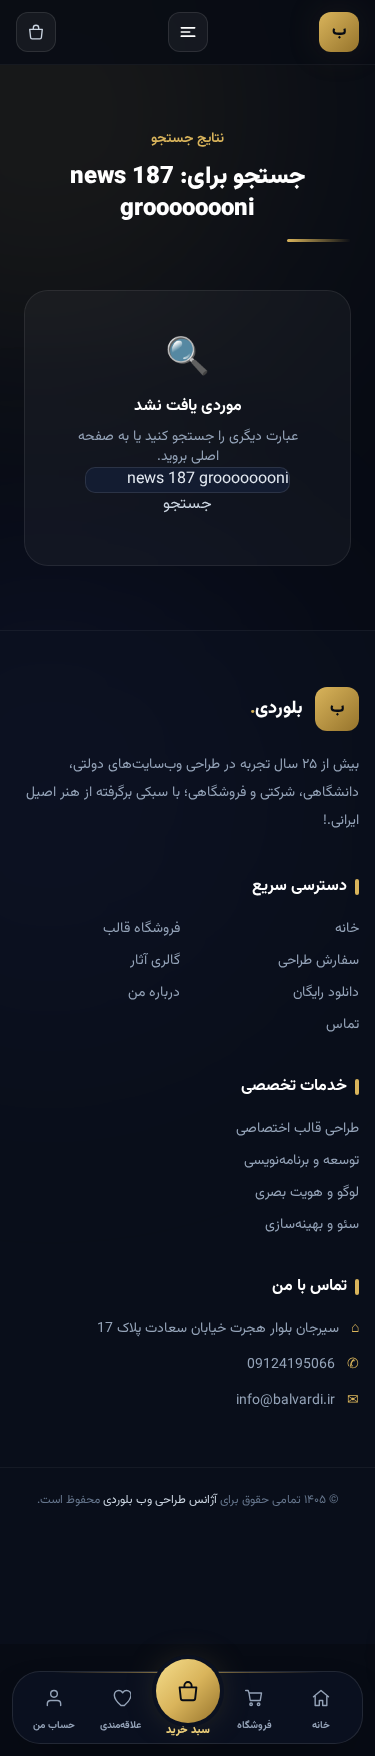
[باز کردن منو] (188, 32)
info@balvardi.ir (285, 1401)
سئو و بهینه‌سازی (312, 1225)
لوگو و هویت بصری (307, 1193)
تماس (342, 1025)
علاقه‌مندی (120, 1725)
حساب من (54, 1725)
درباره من (154, 993)
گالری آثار (155, 961)
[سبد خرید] (36, 32)
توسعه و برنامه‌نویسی (301, 1161)
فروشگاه (254, 1725)
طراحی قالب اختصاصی (297, 1129)
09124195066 (291, 1365)
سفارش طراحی (318, 961)
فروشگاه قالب (141, 929)
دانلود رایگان (326, 993)
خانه (347, 929)
